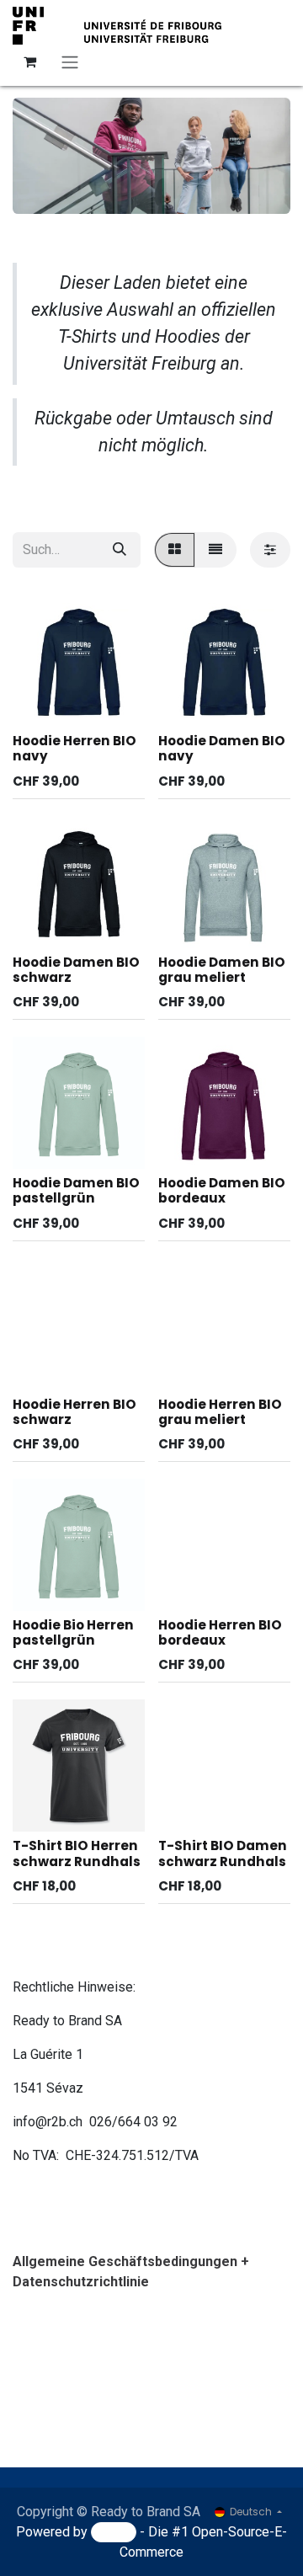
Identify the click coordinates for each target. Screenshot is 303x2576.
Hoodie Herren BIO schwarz (74, 1412)
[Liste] (215, 550)
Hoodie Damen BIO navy (222, 748)
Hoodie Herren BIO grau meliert (220, 1412)
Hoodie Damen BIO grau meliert (222, 970)
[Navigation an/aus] (70, 62)
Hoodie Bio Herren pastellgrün (73, 1632)
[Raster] (175, 550)
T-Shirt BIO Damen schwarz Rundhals (223, 1853)
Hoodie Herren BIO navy (74, 748)
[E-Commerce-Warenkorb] (29, 61)
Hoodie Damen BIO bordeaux (222, 1190)
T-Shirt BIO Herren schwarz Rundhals (77, 1853)
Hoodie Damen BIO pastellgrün (76, 1190)
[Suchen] (120, 550)
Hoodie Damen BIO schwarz (76, 970)
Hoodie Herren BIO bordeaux (220, 1632)
